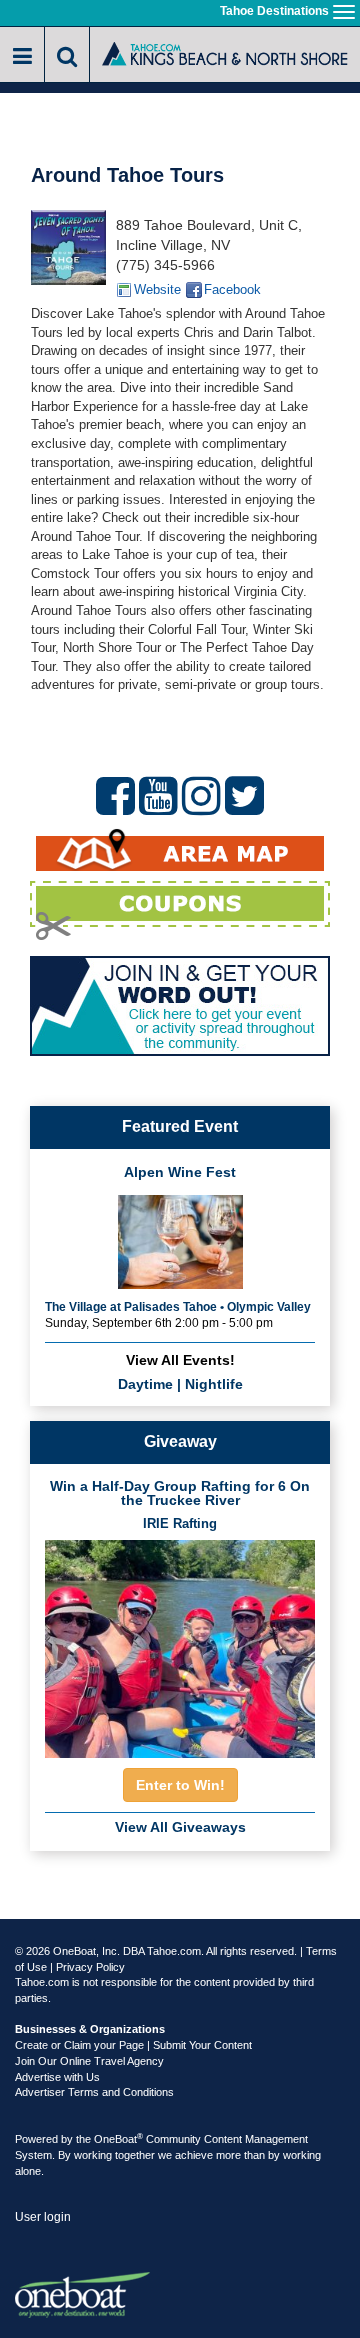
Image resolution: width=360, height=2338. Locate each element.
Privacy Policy (90, 1967)
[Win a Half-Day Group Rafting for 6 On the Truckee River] (180, 1643)
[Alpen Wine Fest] (180, 1239)
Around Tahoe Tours (127, 175)
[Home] (225, 52)
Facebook (232, 289)
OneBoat (118, 2139)
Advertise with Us (57, 2077)
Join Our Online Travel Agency (89, 2061)
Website (157, 289)
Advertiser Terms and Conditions (94, 2092)
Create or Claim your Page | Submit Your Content (133, 2045)
